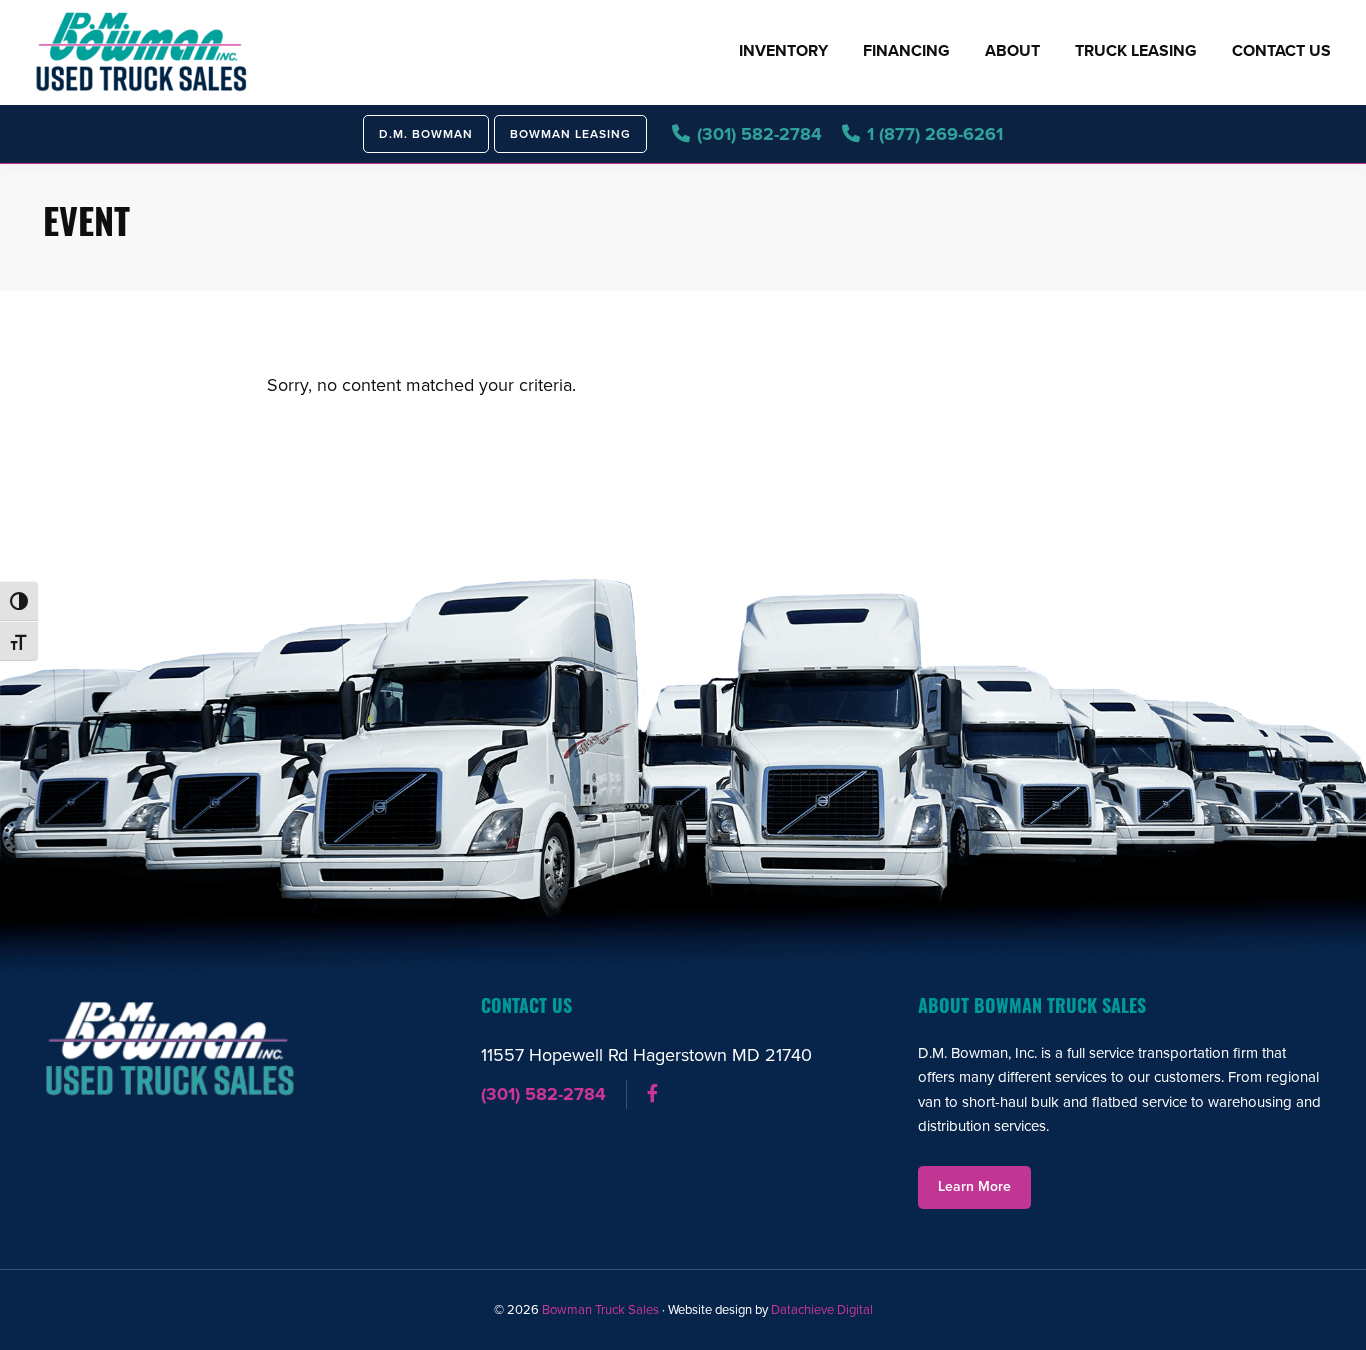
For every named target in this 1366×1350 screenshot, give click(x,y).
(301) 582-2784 (543, 1094)
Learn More (974, 1186)
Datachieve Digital (822, 1309)
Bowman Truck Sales (600, 1309)
